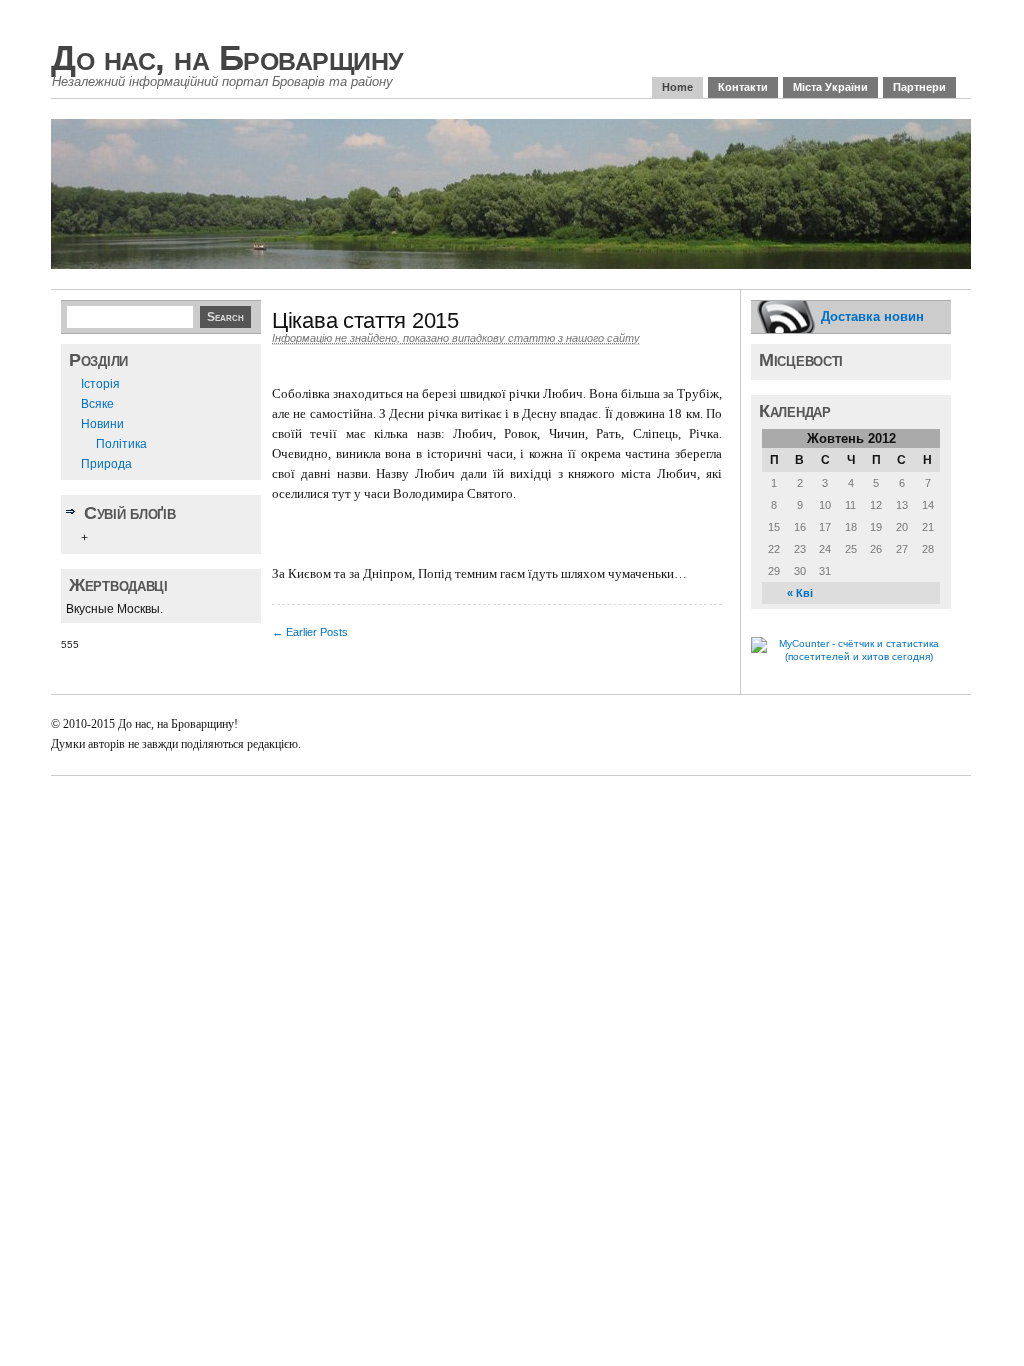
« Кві (800, 593)
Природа (106, 464)
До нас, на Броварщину (227, 57)
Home (677, 87)
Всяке (97, 404)
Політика (121, 444)
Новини (102, 424)
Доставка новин (872, 316)
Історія (100, 384)
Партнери (919, 87)
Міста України (830, 87)
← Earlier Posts (310, 632)
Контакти (743, 87)
